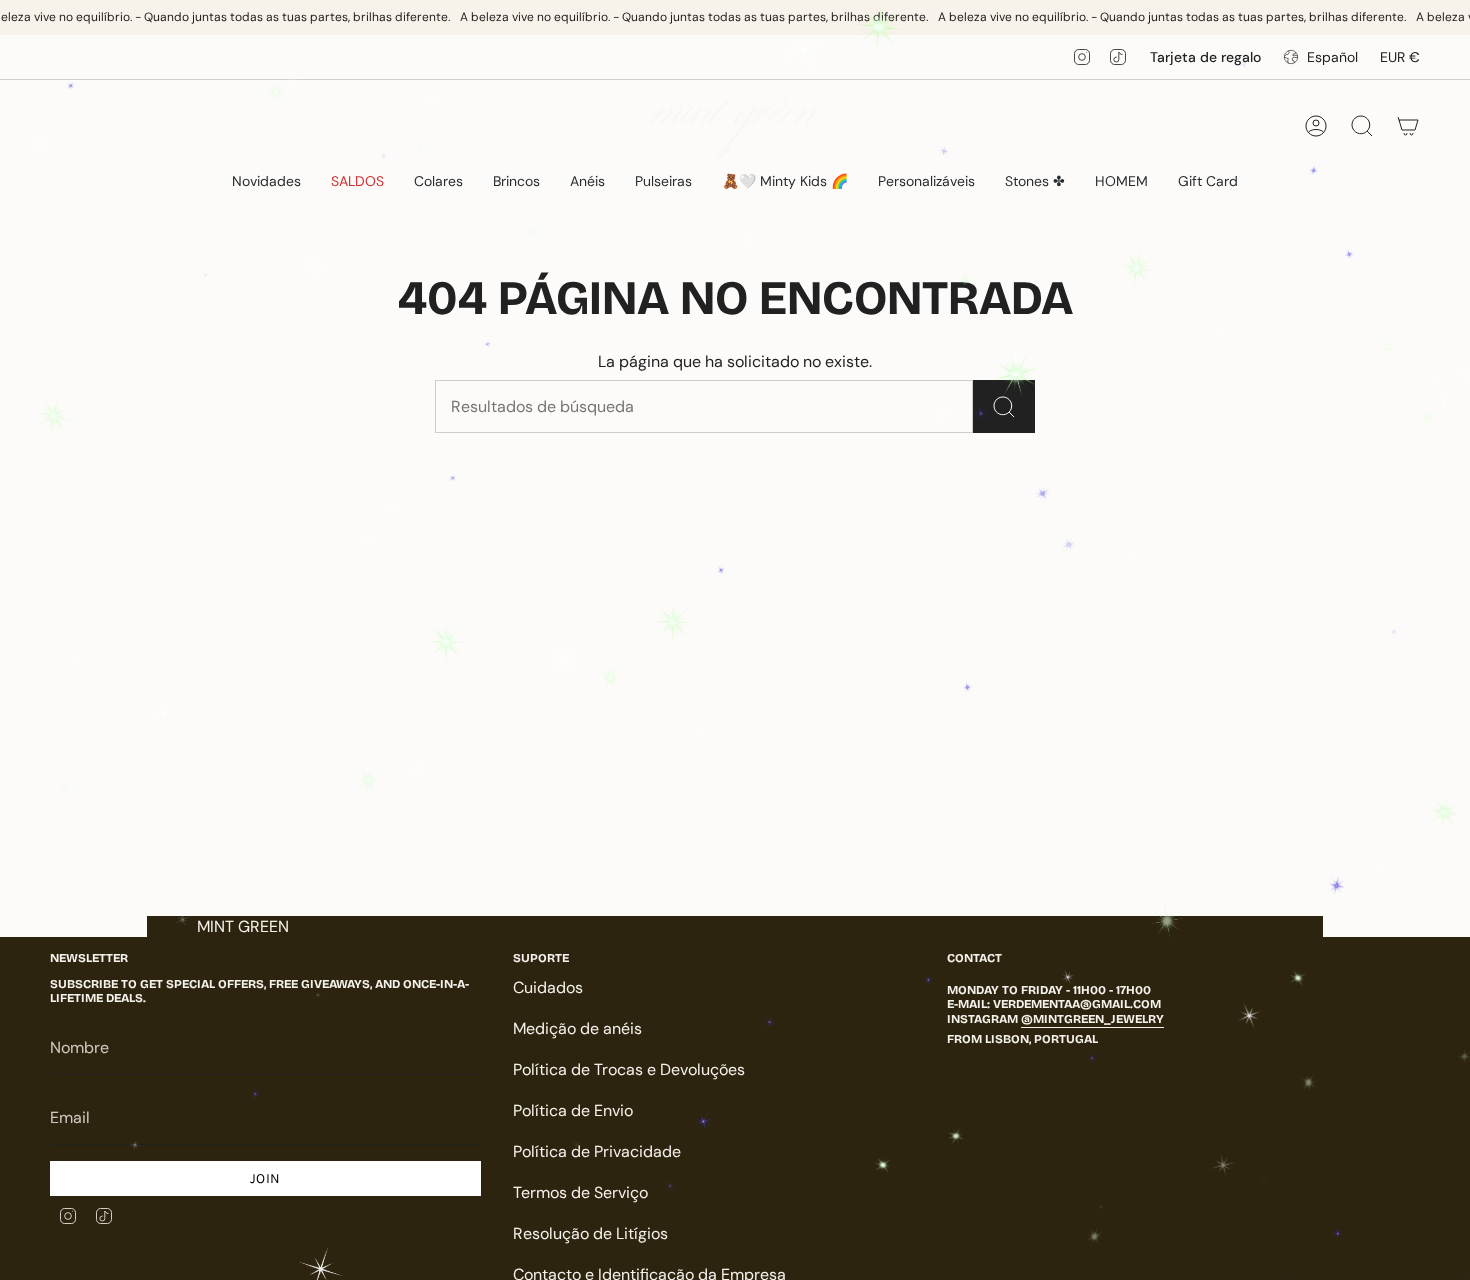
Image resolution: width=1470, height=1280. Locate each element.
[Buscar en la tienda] (1004, 406)
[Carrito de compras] (1408, 126)
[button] (438, 181)
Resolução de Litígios (590, 1233)
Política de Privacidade (597, 1151)
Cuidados (548, 987)
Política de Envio (573, 1110)
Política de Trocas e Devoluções (629, 1069)
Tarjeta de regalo (1205, 57)
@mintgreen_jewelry (1092, 1019)
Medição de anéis (577, 1028)
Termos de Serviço (580, 1192)
